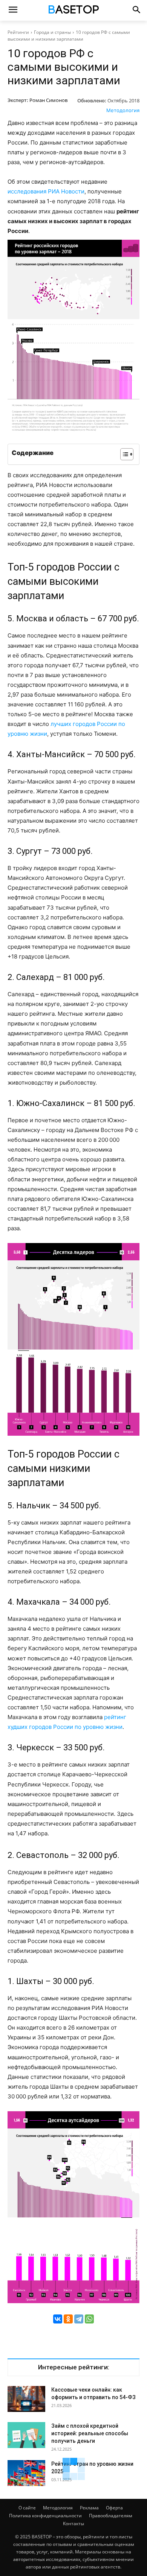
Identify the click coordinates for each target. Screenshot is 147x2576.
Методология (123, 110)
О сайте (27, 2508)
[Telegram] (79, 2319)
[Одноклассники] (68, 2319)
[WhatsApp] (89, 2319)
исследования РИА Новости (46, 191)
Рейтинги (18, 32)
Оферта (114, 2508)
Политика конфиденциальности (45, 2516)
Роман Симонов (48, 100)
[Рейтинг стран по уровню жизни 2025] (26, 2473)
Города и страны (52, 32)
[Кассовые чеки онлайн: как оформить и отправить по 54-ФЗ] (26, 2399)
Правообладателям (111, 2516)
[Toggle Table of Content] (123, 454)
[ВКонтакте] (58, 2319)
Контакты (73, 2524)
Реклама (89, 2508)
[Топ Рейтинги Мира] (73, 11)
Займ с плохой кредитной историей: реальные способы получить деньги (90, 2433)
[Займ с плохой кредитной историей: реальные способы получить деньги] (26, 2435)
